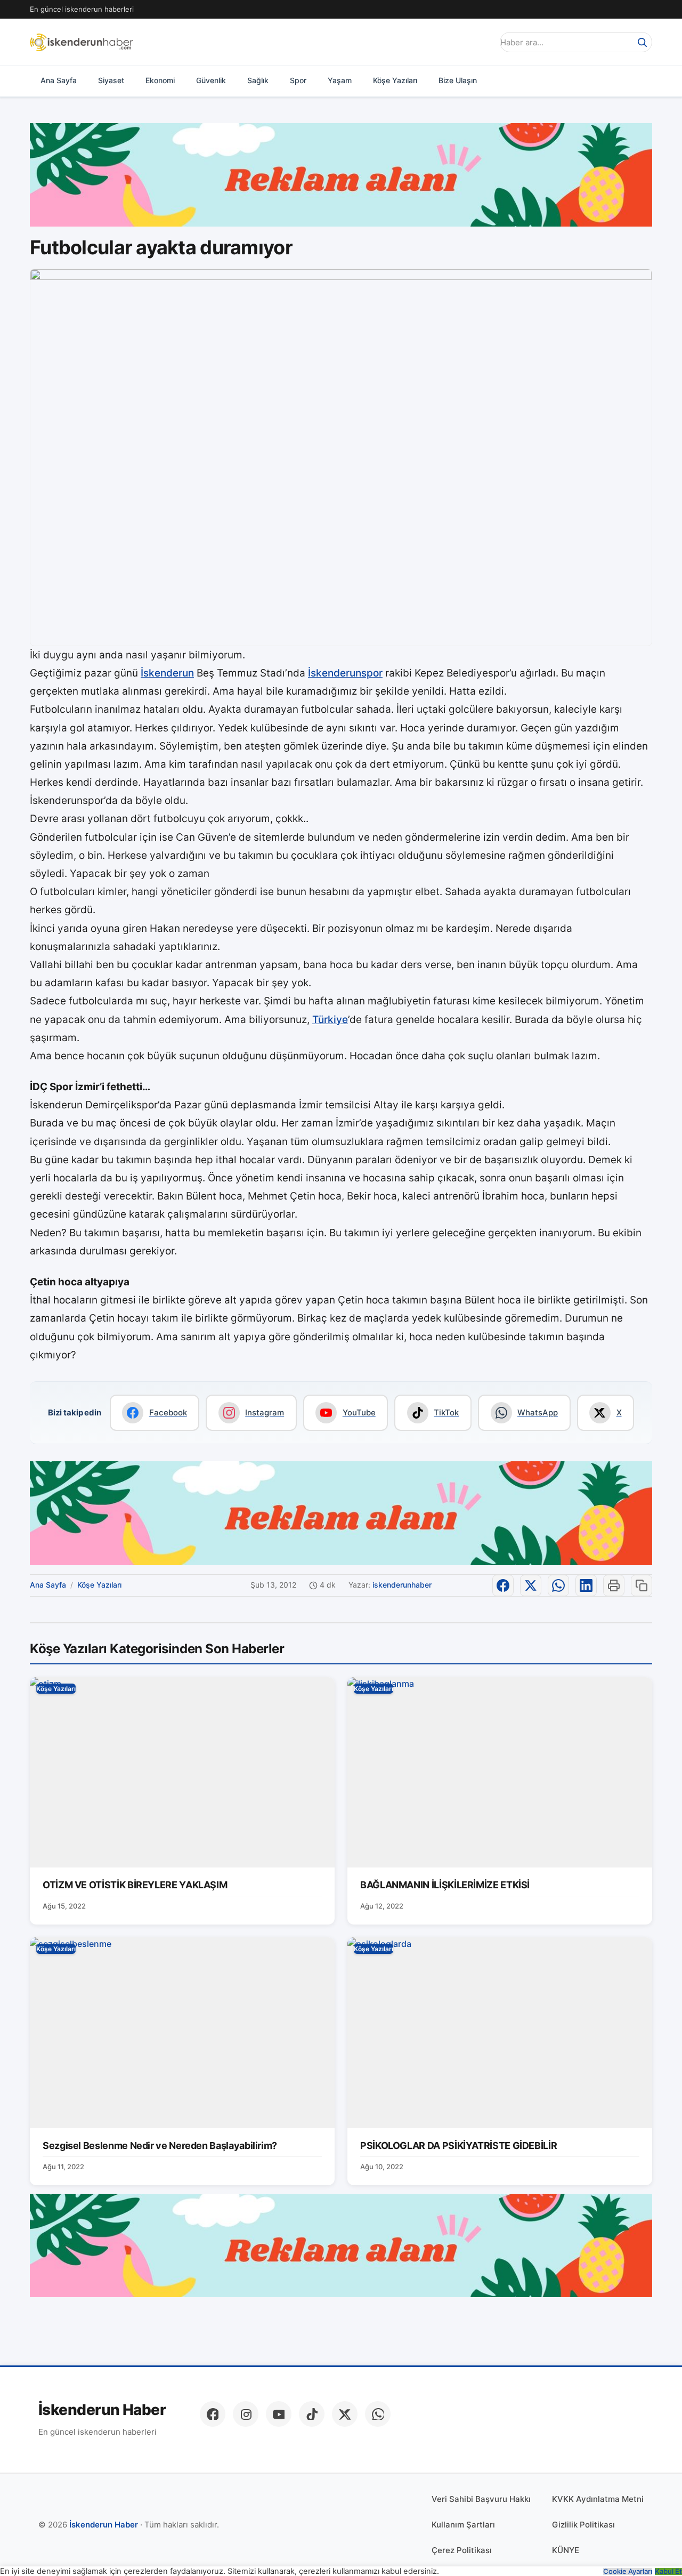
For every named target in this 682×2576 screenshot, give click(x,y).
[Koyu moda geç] (482, 42)
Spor (298, 80)
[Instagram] (246, 2414)
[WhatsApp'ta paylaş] (558, 1585)
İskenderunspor (345, 673)
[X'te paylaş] (531, 1585)
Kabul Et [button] (668, 2571)
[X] (345, 2414)
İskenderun (167, 673)
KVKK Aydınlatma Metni (598, 2499)
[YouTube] (279, 2414)
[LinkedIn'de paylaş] (586, 1585)
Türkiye (330, 1020)
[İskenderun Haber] (82, 42)
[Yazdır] (614, 1585)
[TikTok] (312, 2414)
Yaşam (340, 80)
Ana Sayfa (59, 80)
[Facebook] (213, 2414)
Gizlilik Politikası (583, 2525)
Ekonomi (160, 80)
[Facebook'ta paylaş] (503, 1585)
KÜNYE (566, 2550)
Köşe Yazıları (395, 80)
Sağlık (258, 80)
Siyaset (111, 80)
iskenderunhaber (402, 1585)
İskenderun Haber (102, 2410)
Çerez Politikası (462, 2550)
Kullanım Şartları (463, 2525)
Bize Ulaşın (458, 80)
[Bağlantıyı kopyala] (642, 1585)
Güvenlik (211, 80)
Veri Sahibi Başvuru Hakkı (481, 2499)
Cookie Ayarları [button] (628, 2571)
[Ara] (642, 42)
